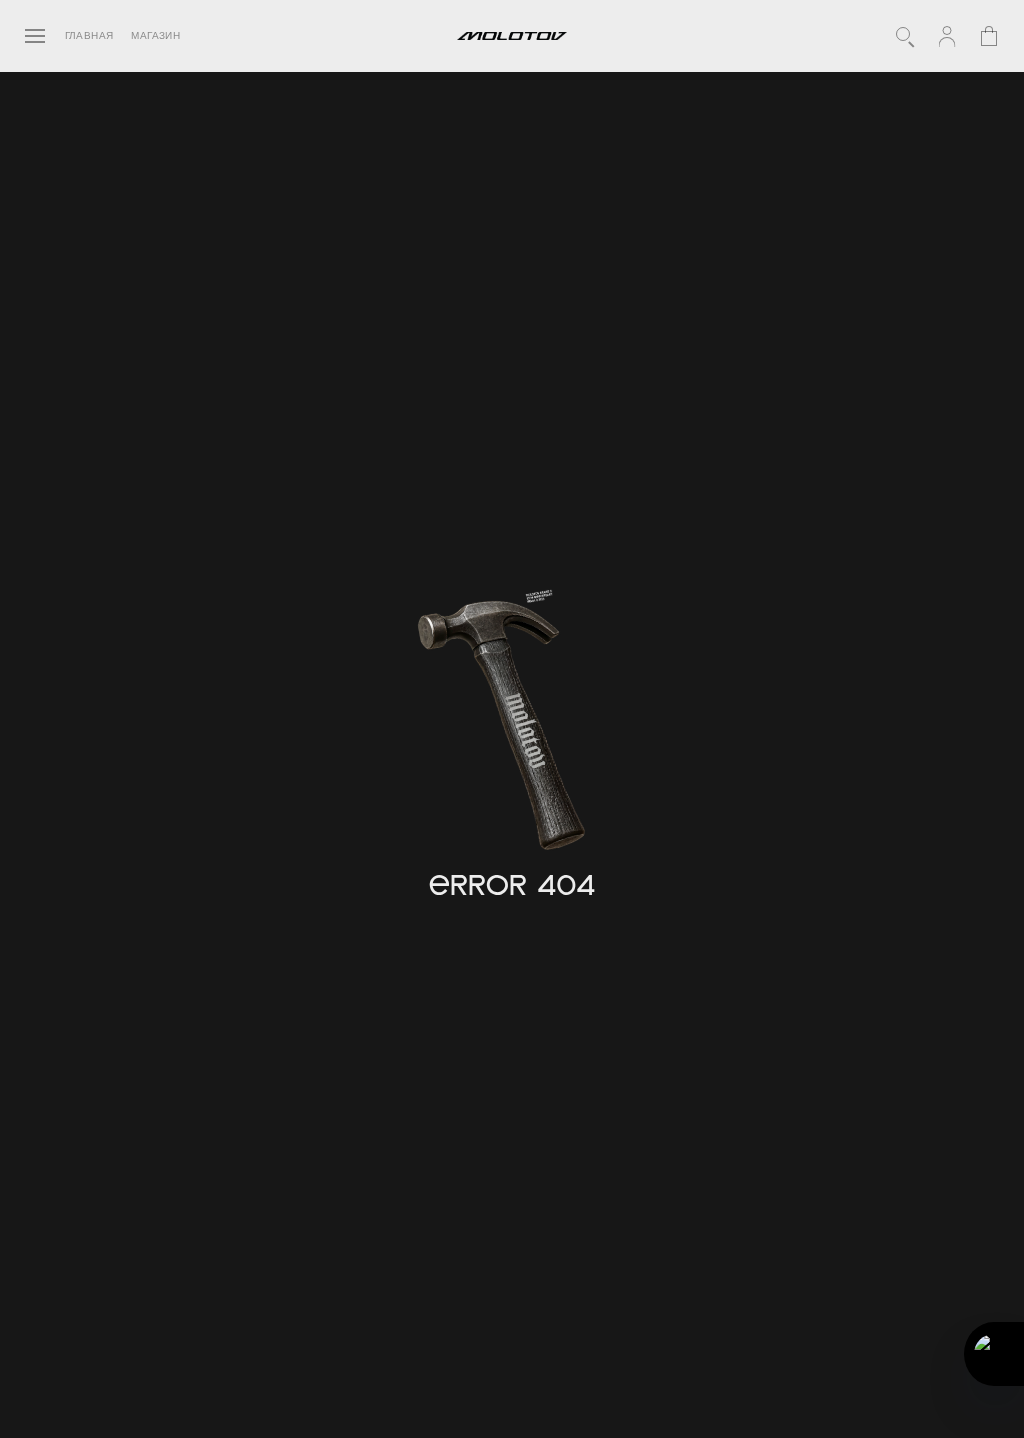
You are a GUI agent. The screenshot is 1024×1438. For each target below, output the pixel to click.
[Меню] (35, 36)
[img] (506, 728)
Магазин (155, 36)
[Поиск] (905, 36)
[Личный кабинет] (947, 36)
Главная (89, 36)
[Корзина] (989, 36)
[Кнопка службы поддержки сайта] (994, 1354)
